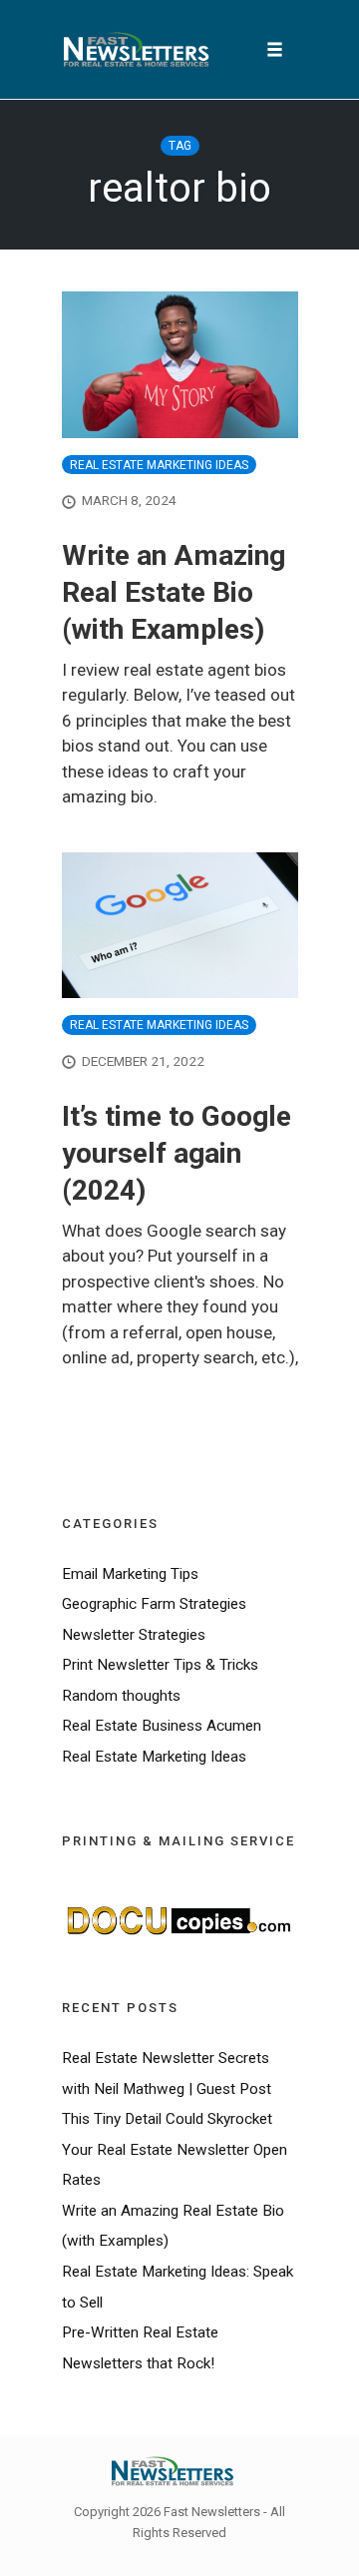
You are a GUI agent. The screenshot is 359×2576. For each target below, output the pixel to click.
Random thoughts (121, 1696)
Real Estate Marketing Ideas (159, 465)
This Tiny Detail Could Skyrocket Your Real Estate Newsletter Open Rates (175, 2149)
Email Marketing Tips (130, 1574)
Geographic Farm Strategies (154, 1604)
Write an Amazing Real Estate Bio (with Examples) (174, 592)
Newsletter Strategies (134, 1635)
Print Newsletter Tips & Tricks (160, 1665)
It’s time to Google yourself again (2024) (177, 1153)
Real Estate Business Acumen (162, 1726)
